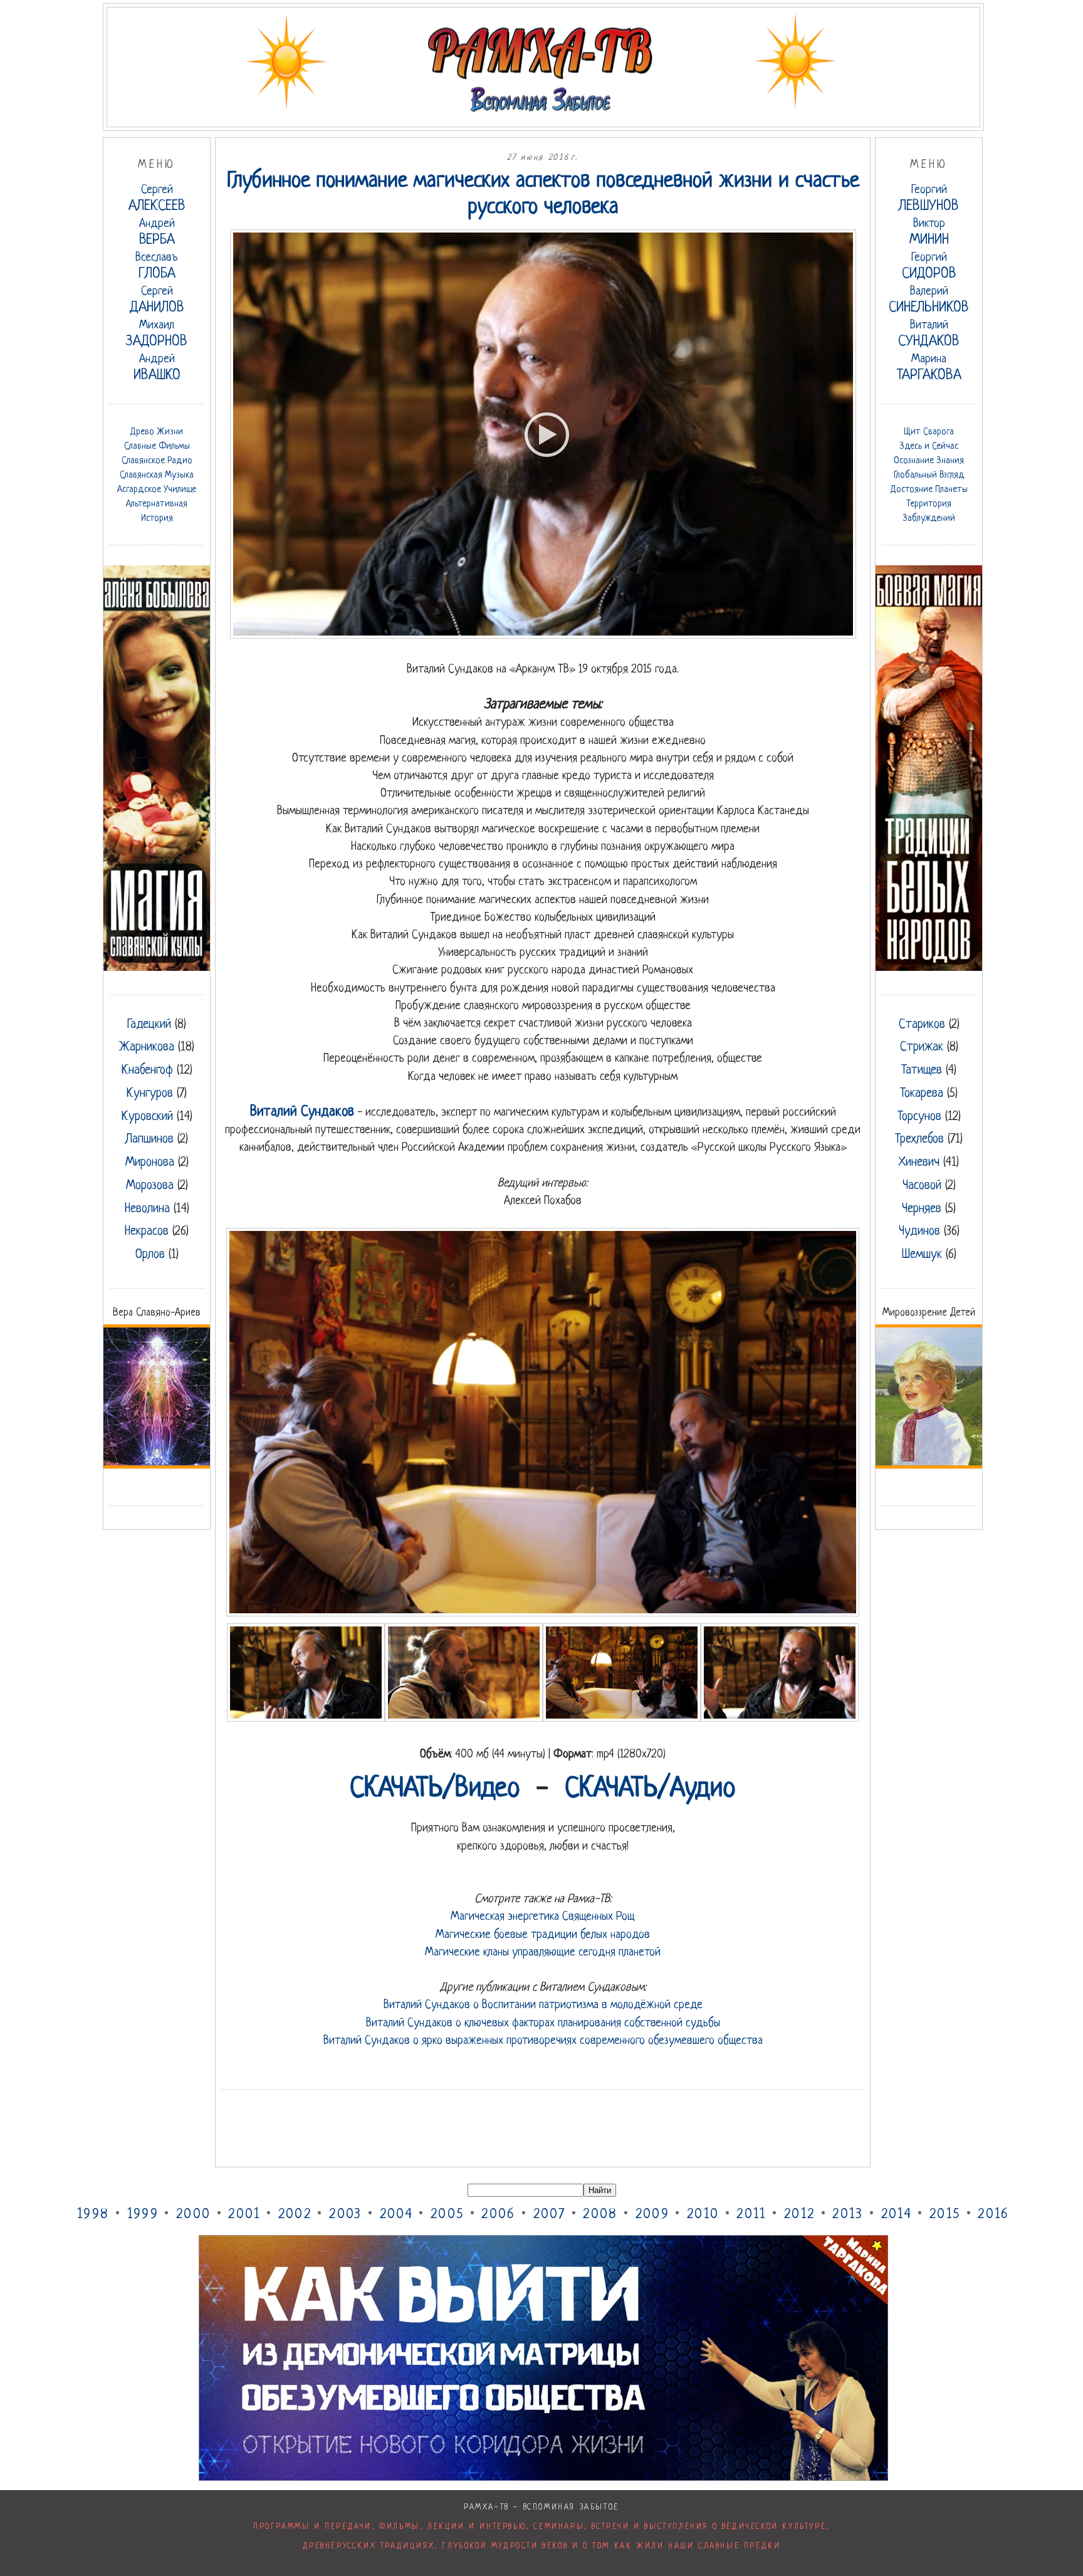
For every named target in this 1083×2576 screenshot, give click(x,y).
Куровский (147, 1117)
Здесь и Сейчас (929, 446)
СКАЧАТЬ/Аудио (650, 1789)
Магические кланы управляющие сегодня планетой (543, 1952)
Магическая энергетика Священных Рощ (543, 1917)
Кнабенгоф (147, 1071)
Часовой (922, 1186)
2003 (345, 2215)
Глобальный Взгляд (929, 475)
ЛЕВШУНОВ (929, 199)
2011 (751, 2215)
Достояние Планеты (929, 490)
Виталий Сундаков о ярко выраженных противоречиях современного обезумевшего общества (543, 2041)
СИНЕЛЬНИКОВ (929, 301)
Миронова (150, 1163)
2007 (549, 2215)
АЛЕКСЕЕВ (157, 199)
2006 (498, 2215)
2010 (703, 2215)
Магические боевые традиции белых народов (543, 1935)
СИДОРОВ (929, 267)
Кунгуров (150, 1094)
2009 (652, 2215)
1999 (143, 2215)
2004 (396, 2215)
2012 (799, 2215)
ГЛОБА (157, 267)
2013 (848, 2215)
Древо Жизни (157, 432)
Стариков (922, 1025)
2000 (193, 2215)
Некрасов (147, 1232)
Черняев (922, 1209)
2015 (945, 2215)
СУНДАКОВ (929, 334)
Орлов (150, 1255)
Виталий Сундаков (302, 1112)
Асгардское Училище (157, 490)
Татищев (922, 1071)
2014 (897, 2215)
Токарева (922, 1094)
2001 (244, 2215)
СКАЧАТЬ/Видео (435, 1789)
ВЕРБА (157, 233)
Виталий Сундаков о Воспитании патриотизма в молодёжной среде (543, 2005)
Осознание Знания (929, 461)
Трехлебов (919, 1139)
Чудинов (919, 1232)
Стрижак (922, 1047)
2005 (447, 2215)
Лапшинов (149, 1139)
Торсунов (919, 1117)
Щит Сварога (929, 432)
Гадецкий (149, 1025)
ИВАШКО (157, 368)
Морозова (150, 1186)
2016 (993, 2215)
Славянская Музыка (157, 475)
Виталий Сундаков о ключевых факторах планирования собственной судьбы (543, 2023)
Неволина (147, 1209)
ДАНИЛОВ (157, 301)
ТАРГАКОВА (929, 368)
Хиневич (919, 1163)
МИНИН (929, 233)
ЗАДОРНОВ (157, 334)
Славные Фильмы (157, 446)
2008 (600, 2215)
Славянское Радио (157, 461)
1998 (93, 2215)
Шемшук (922, 1255)
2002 (295, 2215)
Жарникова (147, 1047)
